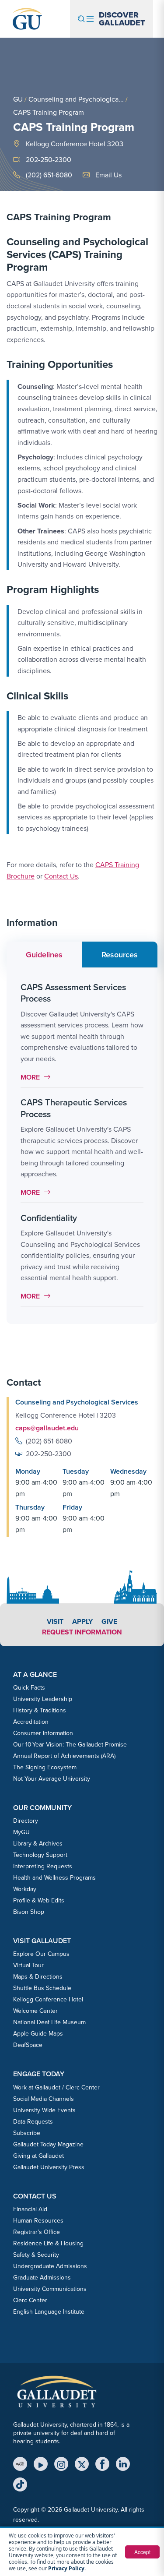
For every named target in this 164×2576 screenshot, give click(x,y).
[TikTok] (20, 2484)
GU (18, 99)
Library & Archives (38, 1843)
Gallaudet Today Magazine (48, 2144)
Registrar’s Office (37, 2232)
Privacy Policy (66, 2568)
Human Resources (38, 2220)
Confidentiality (49, 1218)
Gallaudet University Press (49, 2167)
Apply (82, 1621)
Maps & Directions (38, 1976)
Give (109, 1621)
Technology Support (40, 1855)
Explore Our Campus (41, 1954)
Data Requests (33, 2121)
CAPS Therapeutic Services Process (74, 1108)
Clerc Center (30, 2300)
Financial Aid (30, 2209)
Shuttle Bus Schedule (42, 1988)
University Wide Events (44, 2110)
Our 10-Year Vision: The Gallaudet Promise (70, 1744)
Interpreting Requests (43, 1866)
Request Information (82, 1632)
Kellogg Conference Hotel (48, 1999)
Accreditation (31, 1722)
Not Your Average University (52, 1778)
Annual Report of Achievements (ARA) (64, 1756)
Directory (26, 1821)
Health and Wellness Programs (54, 1877)
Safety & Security (36, 2255)
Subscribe (27, 2133)
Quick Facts (29, 1687)
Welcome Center (35, 2011)
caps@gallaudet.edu (47, 1428)
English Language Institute (49, 2311)
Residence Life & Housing (48, 2243)
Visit (55, 1621)
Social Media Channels (44, 2099)
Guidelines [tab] (44, 955)
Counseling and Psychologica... (76, 99)
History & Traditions (40, 1710)
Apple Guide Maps (38, 2033)
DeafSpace (28, 2045)
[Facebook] (102, 2464)
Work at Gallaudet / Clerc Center (56, 2087)
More (38, 1077)
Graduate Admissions (42, 2277)
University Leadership (43, 1699)
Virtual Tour (28, 1965)
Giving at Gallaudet (38, 2156)
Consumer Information (43, 1733)
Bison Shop (29, 1912)
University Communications (50, 2289)
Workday (25, 1889)
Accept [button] (142, 2552)
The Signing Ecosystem (45, 1767)
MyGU (21, 1832)
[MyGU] (20, 2464)
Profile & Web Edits (39, 1900)
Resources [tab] (120, 955)
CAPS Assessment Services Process (73, 993)
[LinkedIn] (123, 2464)
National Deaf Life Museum (49, 2022)
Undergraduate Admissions (50, 2266)
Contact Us (61, 876)
